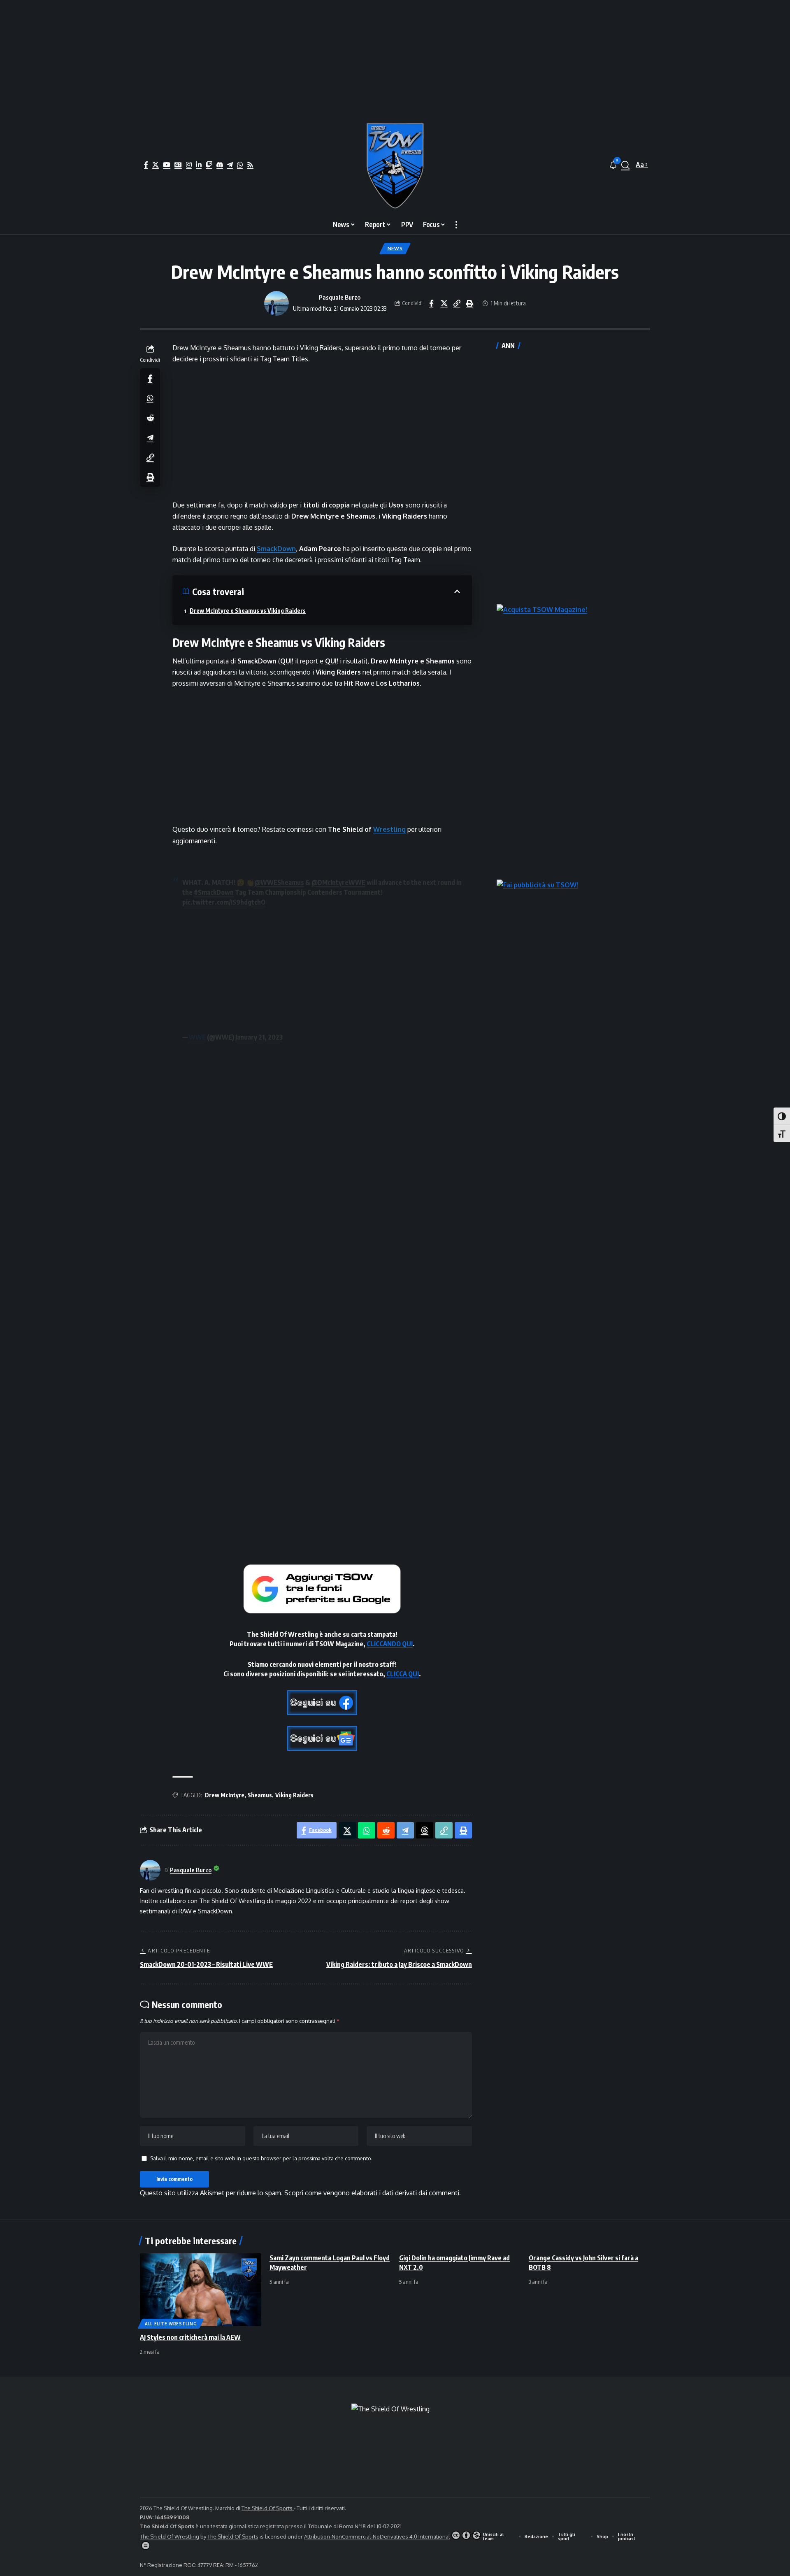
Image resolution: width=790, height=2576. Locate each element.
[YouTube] (167, 165)
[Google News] (178, 165)
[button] (625, 165)
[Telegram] (230, 165)
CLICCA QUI (403, 1674)
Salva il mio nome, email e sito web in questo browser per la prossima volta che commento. (261, 2158)
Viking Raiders (294, 1795)
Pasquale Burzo (340, 297)
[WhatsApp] (240, 165)
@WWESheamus (279, 882)
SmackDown (276, 549)
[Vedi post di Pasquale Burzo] (276, 303)
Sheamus (260, 1795)
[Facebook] (146, 165)
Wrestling (389, 829)
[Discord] (220, 165)
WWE (197, 1037)
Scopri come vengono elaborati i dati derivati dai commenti (372, 2193)
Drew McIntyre (225, 1795)
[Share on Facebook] (431, 303)
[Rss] (250, 165)
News (395, 248)
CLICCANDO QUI (390, 1644)
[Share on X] (444, 303)
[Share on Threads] (425, 1830)
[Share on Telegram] (150, 437)
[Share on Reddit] (150, 417)
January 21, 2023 (259, 1037)
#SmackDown (214, 892)
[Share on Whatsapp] (150, 398)
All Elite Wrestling (171, 2324)
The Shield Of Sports (268, 2508)
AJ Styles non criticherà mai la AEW (190, 2337)
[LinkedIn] (199, 165)
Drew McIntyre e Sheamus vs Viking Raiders (248, 611)
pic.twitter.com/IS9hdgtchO (224, 902)
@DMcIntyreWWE (338, 882)
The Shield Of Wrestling (170, 2536)
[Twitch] (209, 165)
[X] (156, 165)
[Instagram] (189, 165)
